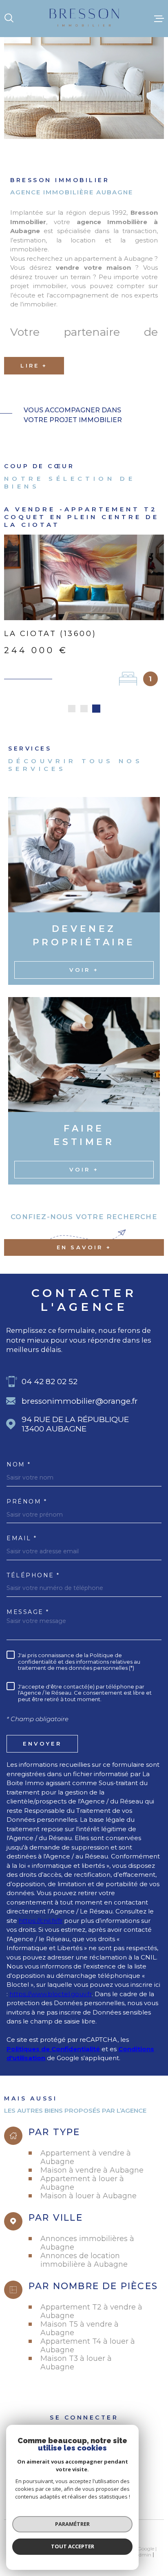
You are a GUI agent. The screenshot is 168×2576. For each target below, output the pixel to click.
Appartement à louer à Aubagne (82, 2183)
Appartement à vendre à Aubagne (86, 2157)
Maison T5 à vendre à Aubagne (80, 2328)
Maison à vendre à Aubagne (92, 2170)
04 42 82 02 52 (50, 1382)
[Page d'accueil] (84, 19)
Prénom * (27, 1502)
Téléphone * (33, 1575)
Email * (22, 1538)
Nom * (19, 1464)
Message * (28, 1612)
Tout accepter (73, 2546)
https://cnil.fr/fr (41, 1921)
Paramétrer (72, 2524)
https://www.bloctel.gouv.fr (51, 1994)
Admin (143, 2555)
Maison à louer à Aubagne (88, 2196)
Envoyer (42, 1743)
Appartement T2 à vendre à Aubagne (91, 2311)
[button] (72, 709)
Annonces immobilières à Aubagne (87, 2243)
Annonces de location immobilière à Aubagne (84, 2260)
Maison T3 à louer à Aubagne (76, 2362)
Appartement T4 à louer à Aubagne (88, 2345)
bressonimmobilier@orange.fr (80, 1401)
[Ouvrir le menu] (159, 18)
